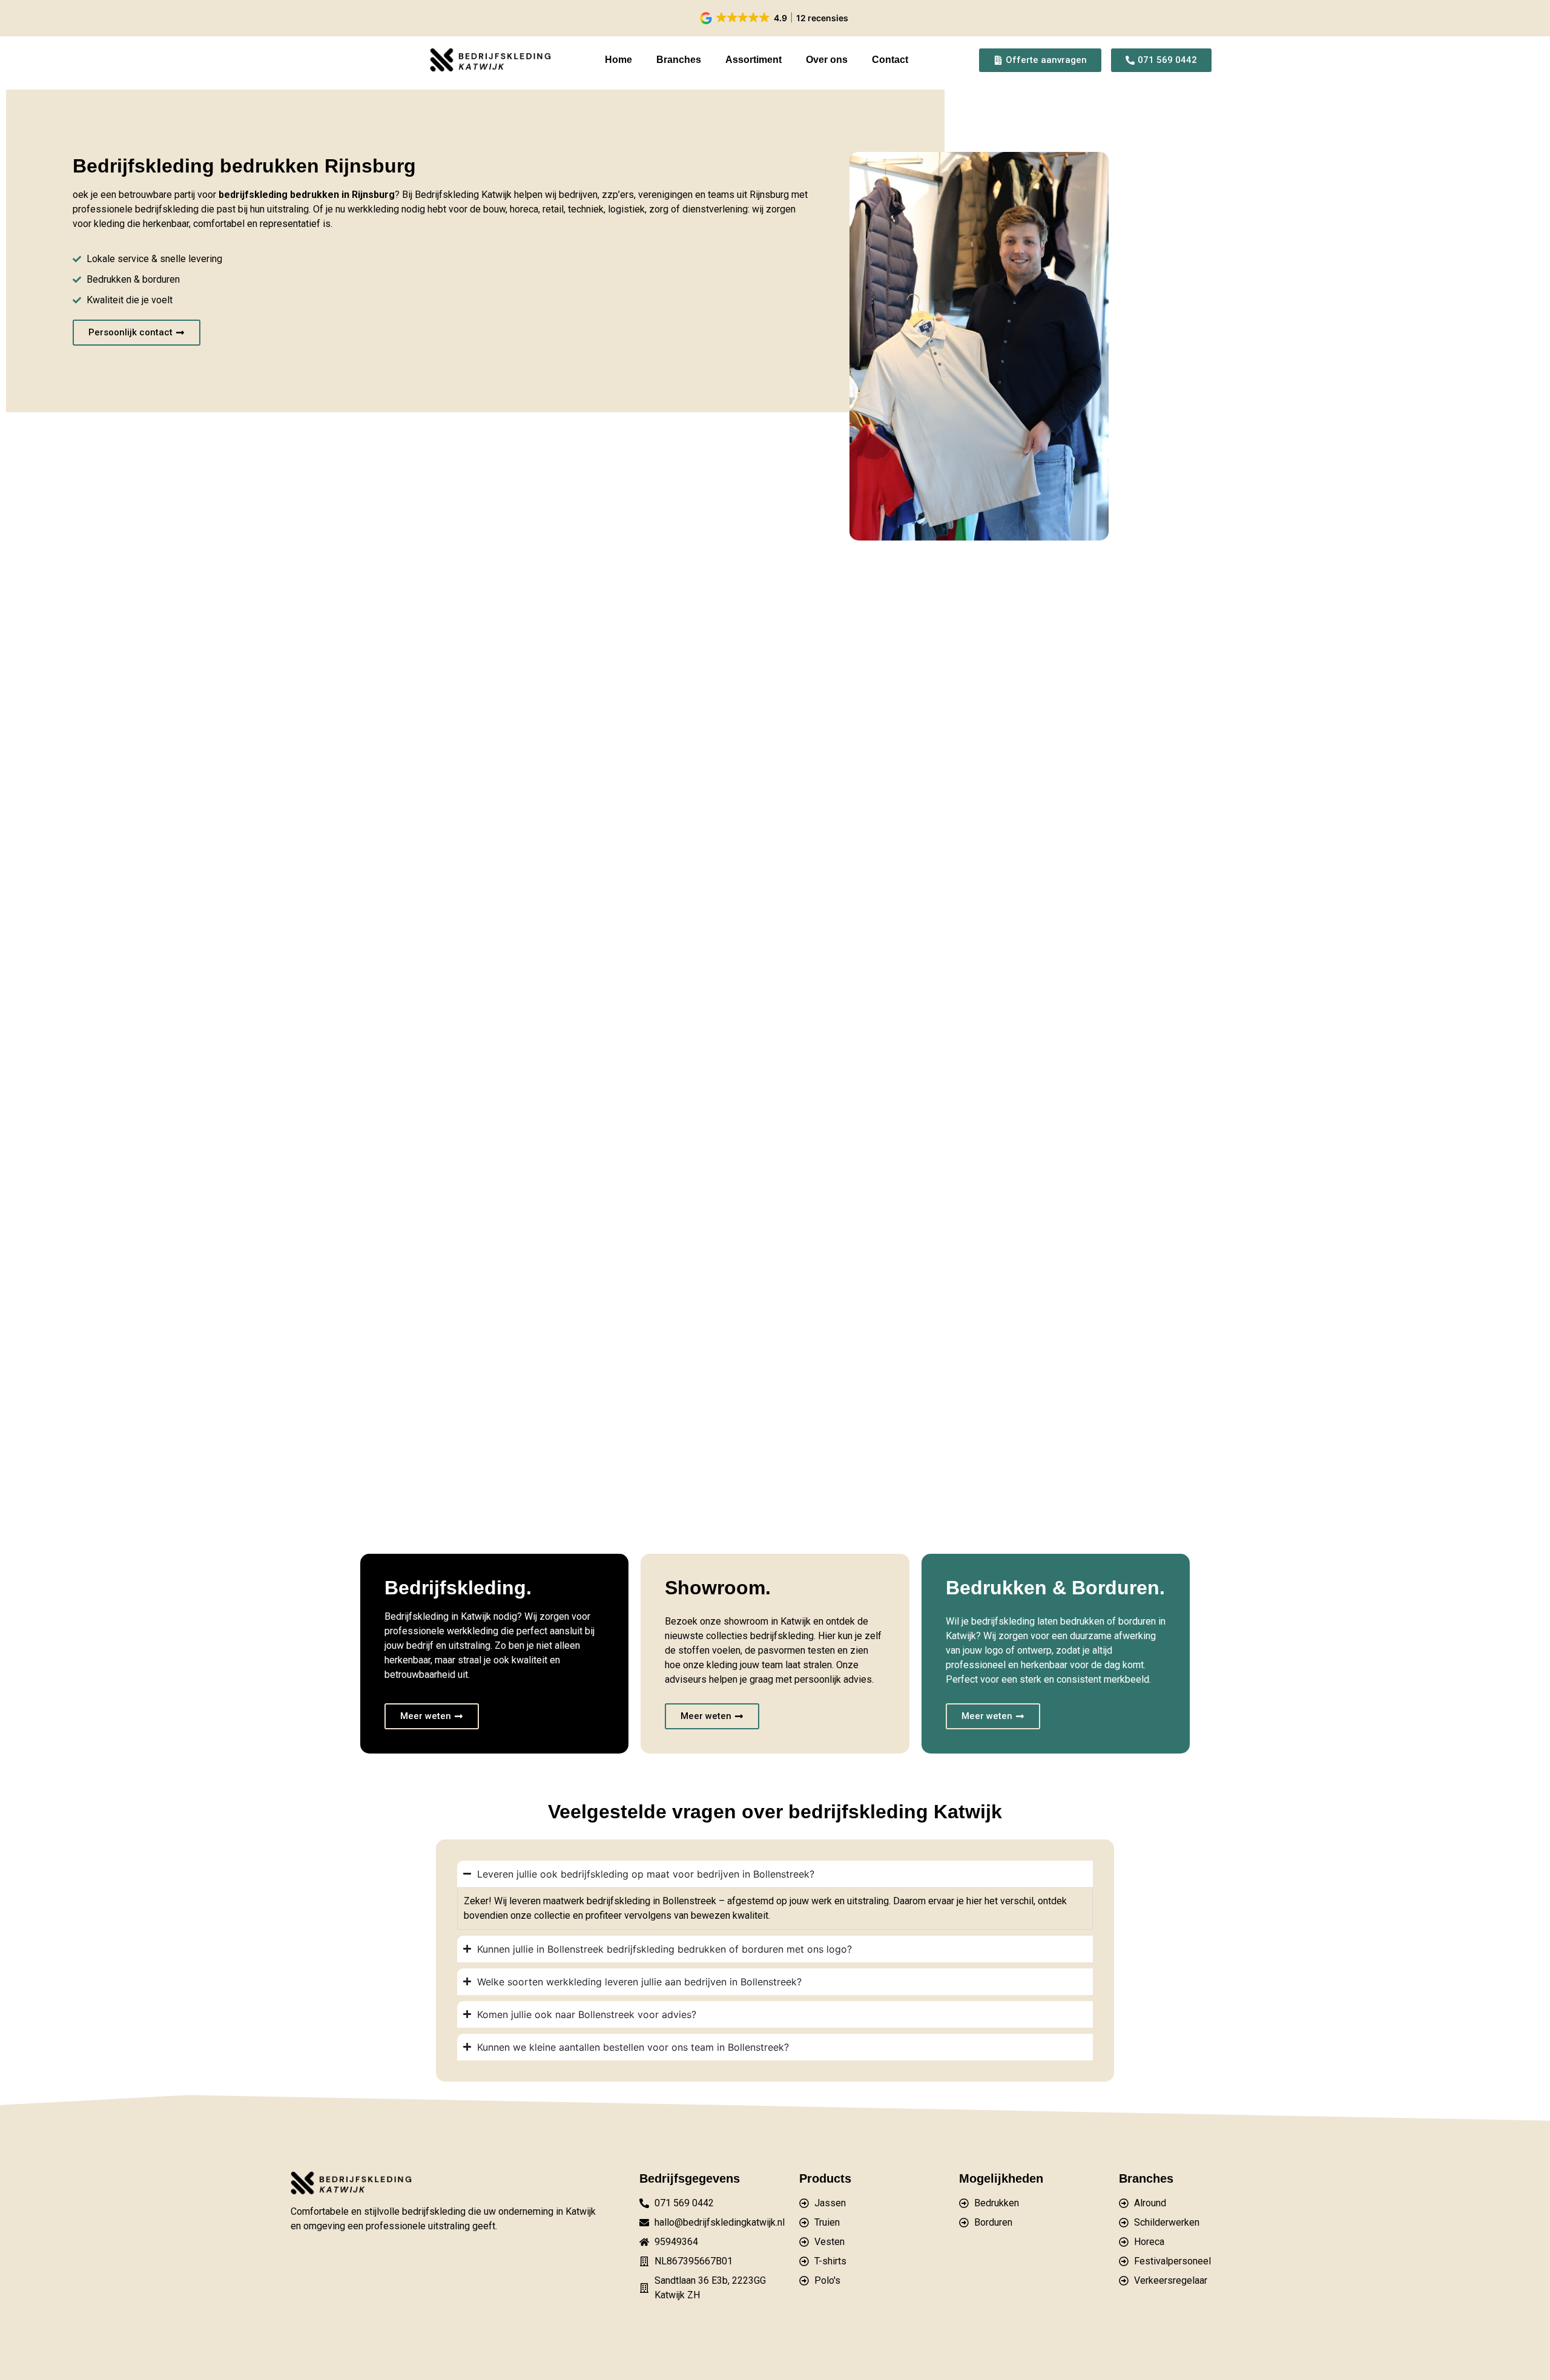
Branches (679, 60)
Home (618, 60)
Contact (890, 60)
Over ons (827, 60)
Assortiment (754, 60)
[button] (775, 18)
